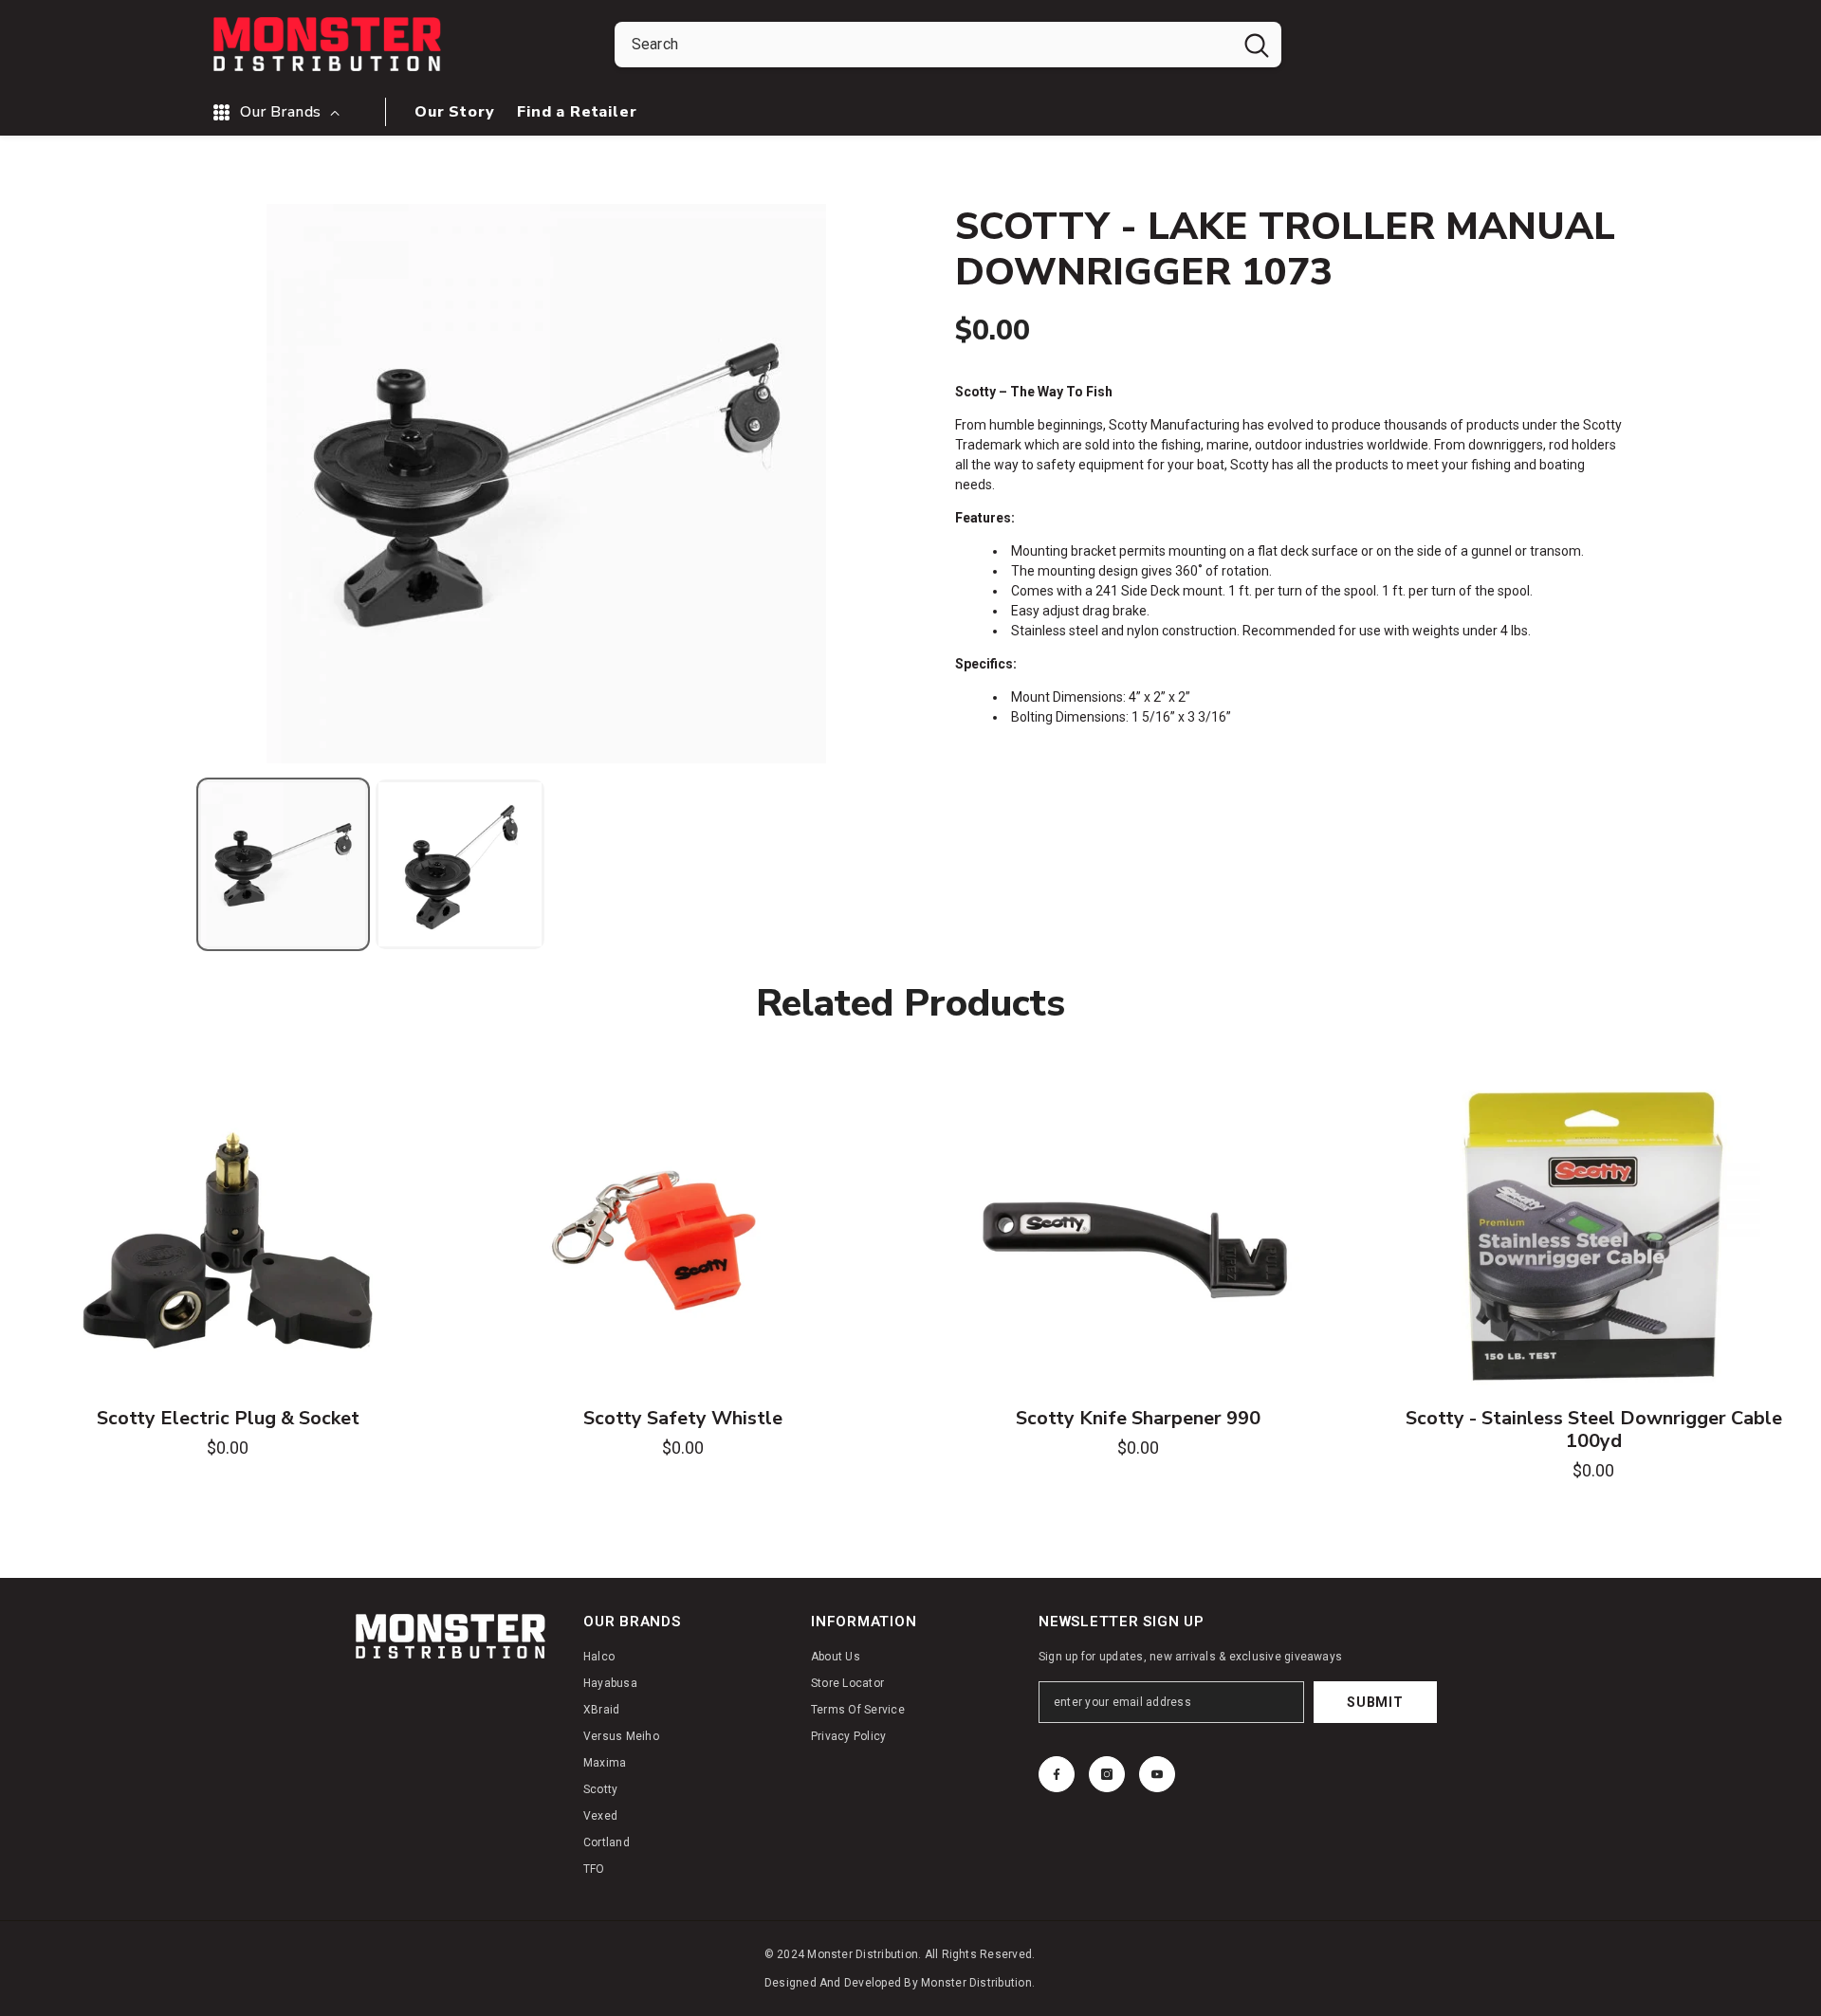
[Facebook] (1057, 1774)
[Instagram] (1107, 1774)
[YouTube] (1157, 1774)
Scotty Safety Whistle (683, 1419)
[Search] (948, 45)
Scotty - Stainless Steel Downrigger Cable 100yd (1594, 1430)
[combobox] (923, 45)
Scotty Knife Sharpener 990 (1138, 1419)
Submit (1375, 1702)
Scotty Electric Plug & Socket (228, 1419)
